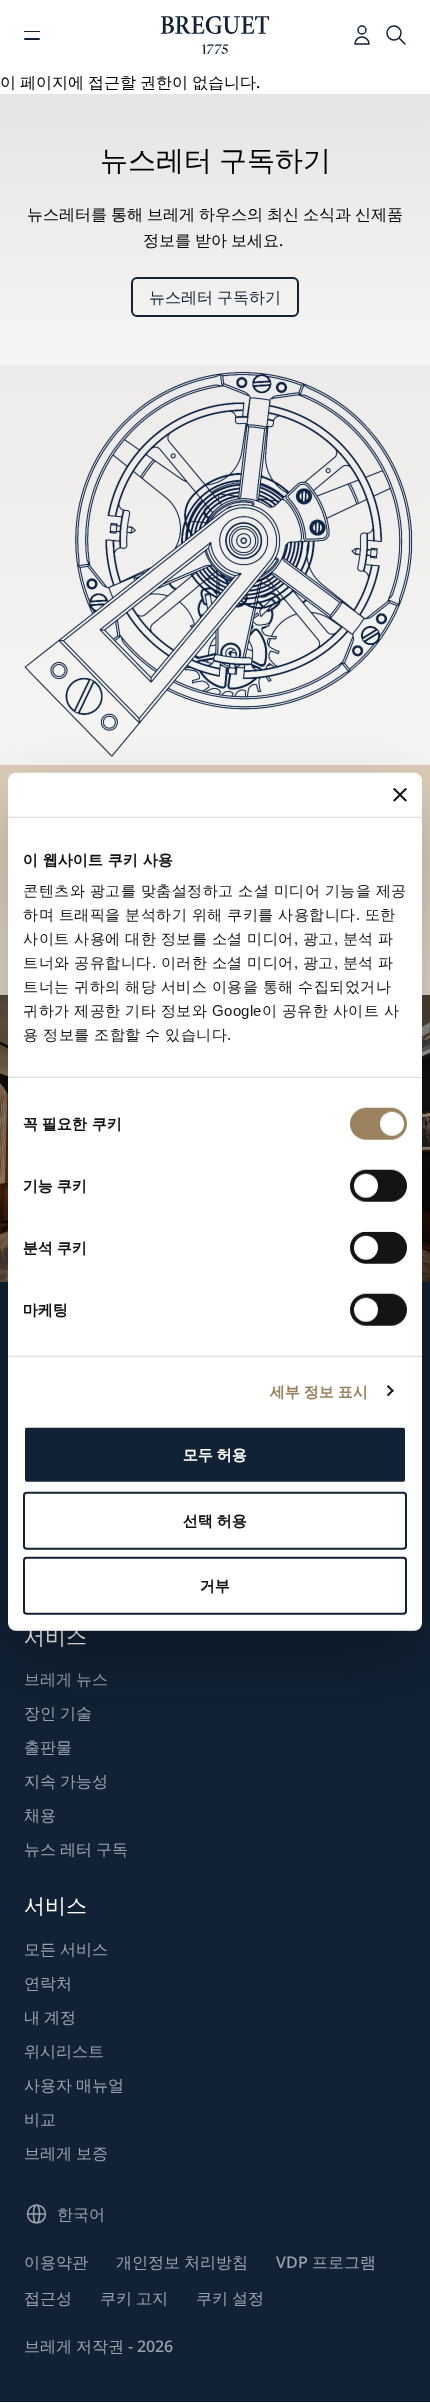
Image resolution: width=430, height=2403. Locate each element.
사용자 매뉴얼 (74, 2085)
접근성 (48, 2298)
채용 (40, 1815)
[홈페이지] (215, 35)
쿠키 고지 (134, 2298)
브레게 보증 (66, 2153)
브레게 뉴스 (66, 1679)
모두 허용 (215, 1454)
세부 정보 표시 (319, 1390)
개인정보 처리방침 (182, 2262)
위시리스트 (64, 2051)
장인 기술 (58, 1713)
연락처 (48, 1983)
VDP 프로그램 (326, 2262)
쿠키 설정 (230, 2298)
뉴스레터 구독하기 (215, 297)
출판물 (48, 1747)
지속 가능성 (66, 1781)
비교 (40, 2119)
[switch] (378, 1186)
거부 (215, 1585)
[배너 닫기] (400, 794)
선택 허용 (215, 1519)
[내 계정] (362, 35)
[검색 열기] (396, 35)
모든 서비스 (66, 1949)
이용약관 (56, 2262)
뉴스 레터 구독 (76, 1849)
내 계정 (50, 2017)
